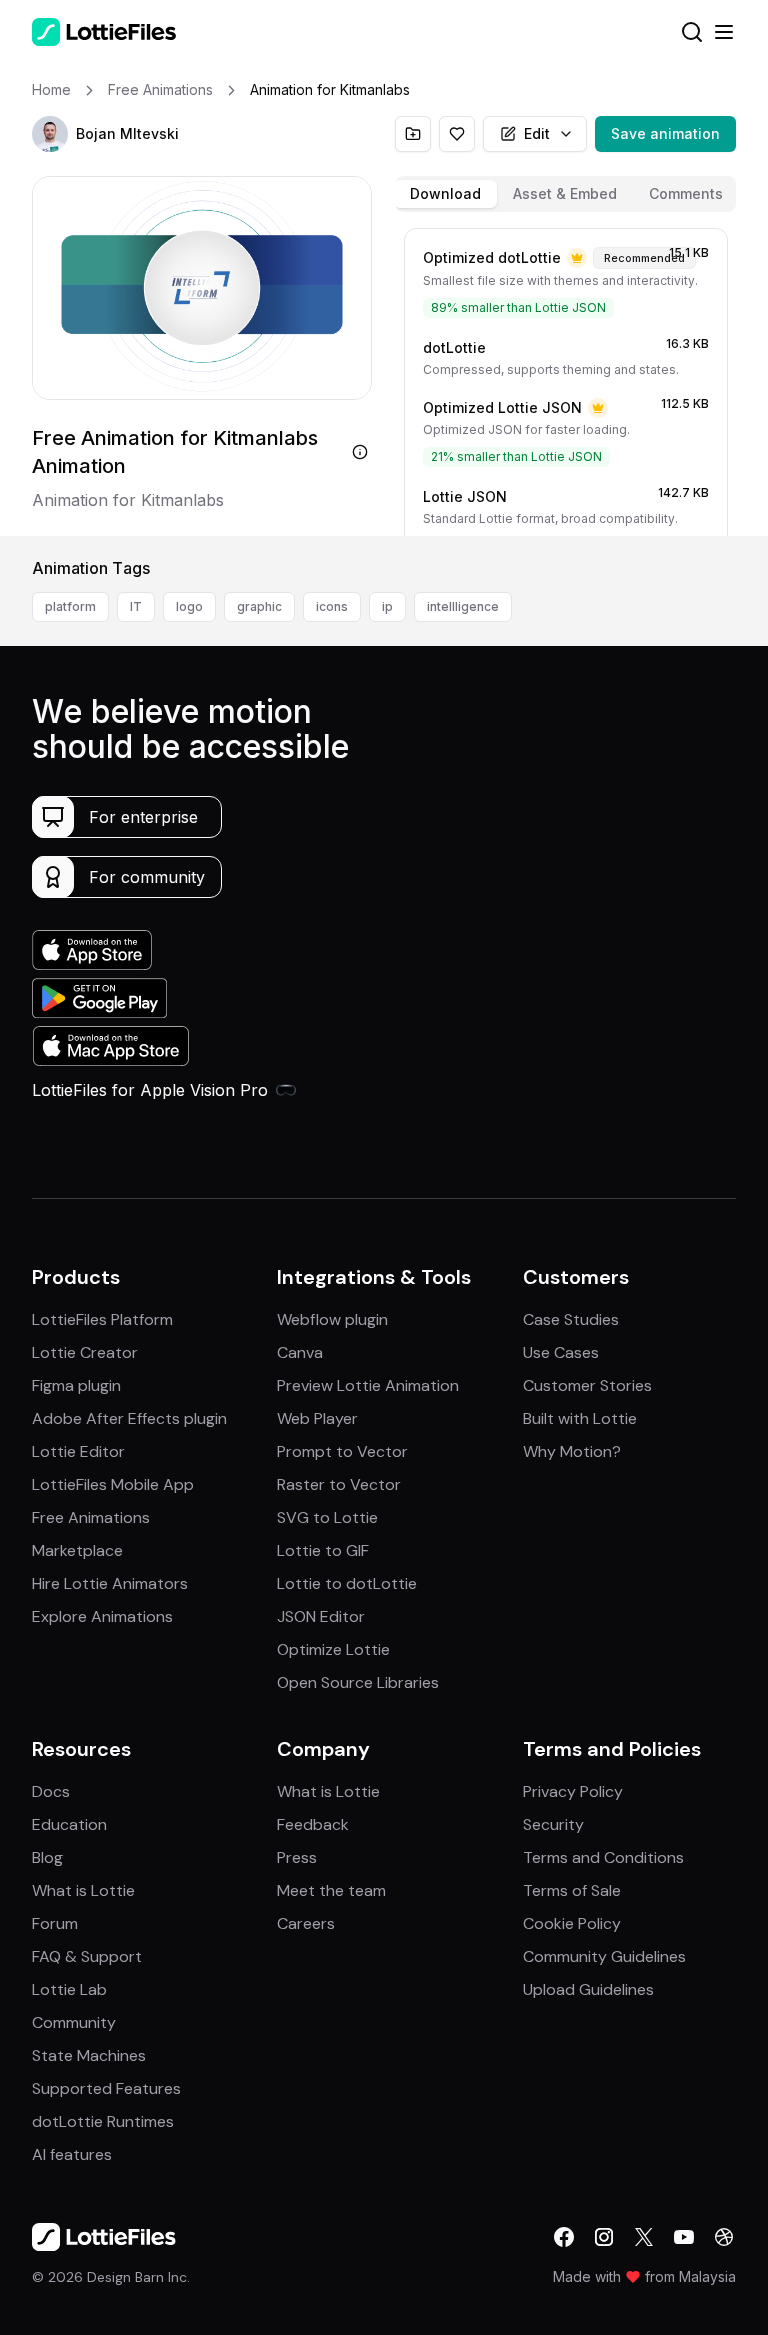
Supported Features (106, 2088)
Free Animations (91, 1517)
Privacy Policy (573, 1791)
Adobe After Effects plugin (129, 1418)
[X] (644, 2237)
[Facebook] (564, 2237)
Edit (537, 133)
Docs (51, 1791)
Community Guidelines (604, 1956)
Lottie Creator (85, 1352)
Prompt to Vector (342, 1451)
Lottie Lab (69, 1989)
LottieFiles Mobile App (113, 1484)
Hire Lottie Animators (110, 1583)
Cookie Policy (572, 1923)
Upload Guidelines (588, 1989)
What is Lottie (83, 1890)
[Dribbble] (724, 2237)
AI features (72, 2154)
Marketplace (77, 1550)
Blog (47, 1857)
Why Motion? (572, 1451)
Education (69, 1824)
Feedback (313, 1824)
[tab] (445, 194)
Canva (300, 1352)
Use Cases (561, 1352)
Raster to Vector (339, 1484)
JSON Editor (321, 1616)
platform (70, 606)
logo (189, 606)
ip (387, 606)
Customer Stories (587, 1385)
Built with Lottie (580, 1418)
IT (136, 606)
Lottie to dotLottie (347, 1583)
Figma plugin (76, 1385)
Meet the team (331, 1890)
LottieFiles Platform (102, 1319)
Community (74, 2022)
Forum (55, 1923)
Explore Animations (102, 1616)
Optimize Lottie (333, 1649)
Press (297, 1857)
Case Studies (571, 1319)
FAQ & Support (87, 1956)
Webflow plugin (332, 1319)
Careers (306, 1923)
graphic (259, 606)
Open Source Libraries (358, 1682)
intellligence (463, 606)
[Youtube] (684, 2237)
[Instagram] (604, 2237)
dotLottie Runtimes (103, 2121)
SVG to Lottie (327, 1517)
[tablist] (566, 194)
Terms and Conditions (603, 1857)
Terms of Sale (572, 1890)
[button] (50, 134)
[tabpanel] (566, 378)
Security (553, 1824)
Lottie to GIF (323, 1550)
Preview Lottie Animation (368, 1385)
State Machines (89, 2055)
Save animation (665, 133)
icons (332, 606)
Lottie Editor (78, 1451)
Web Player (317, 1418)
